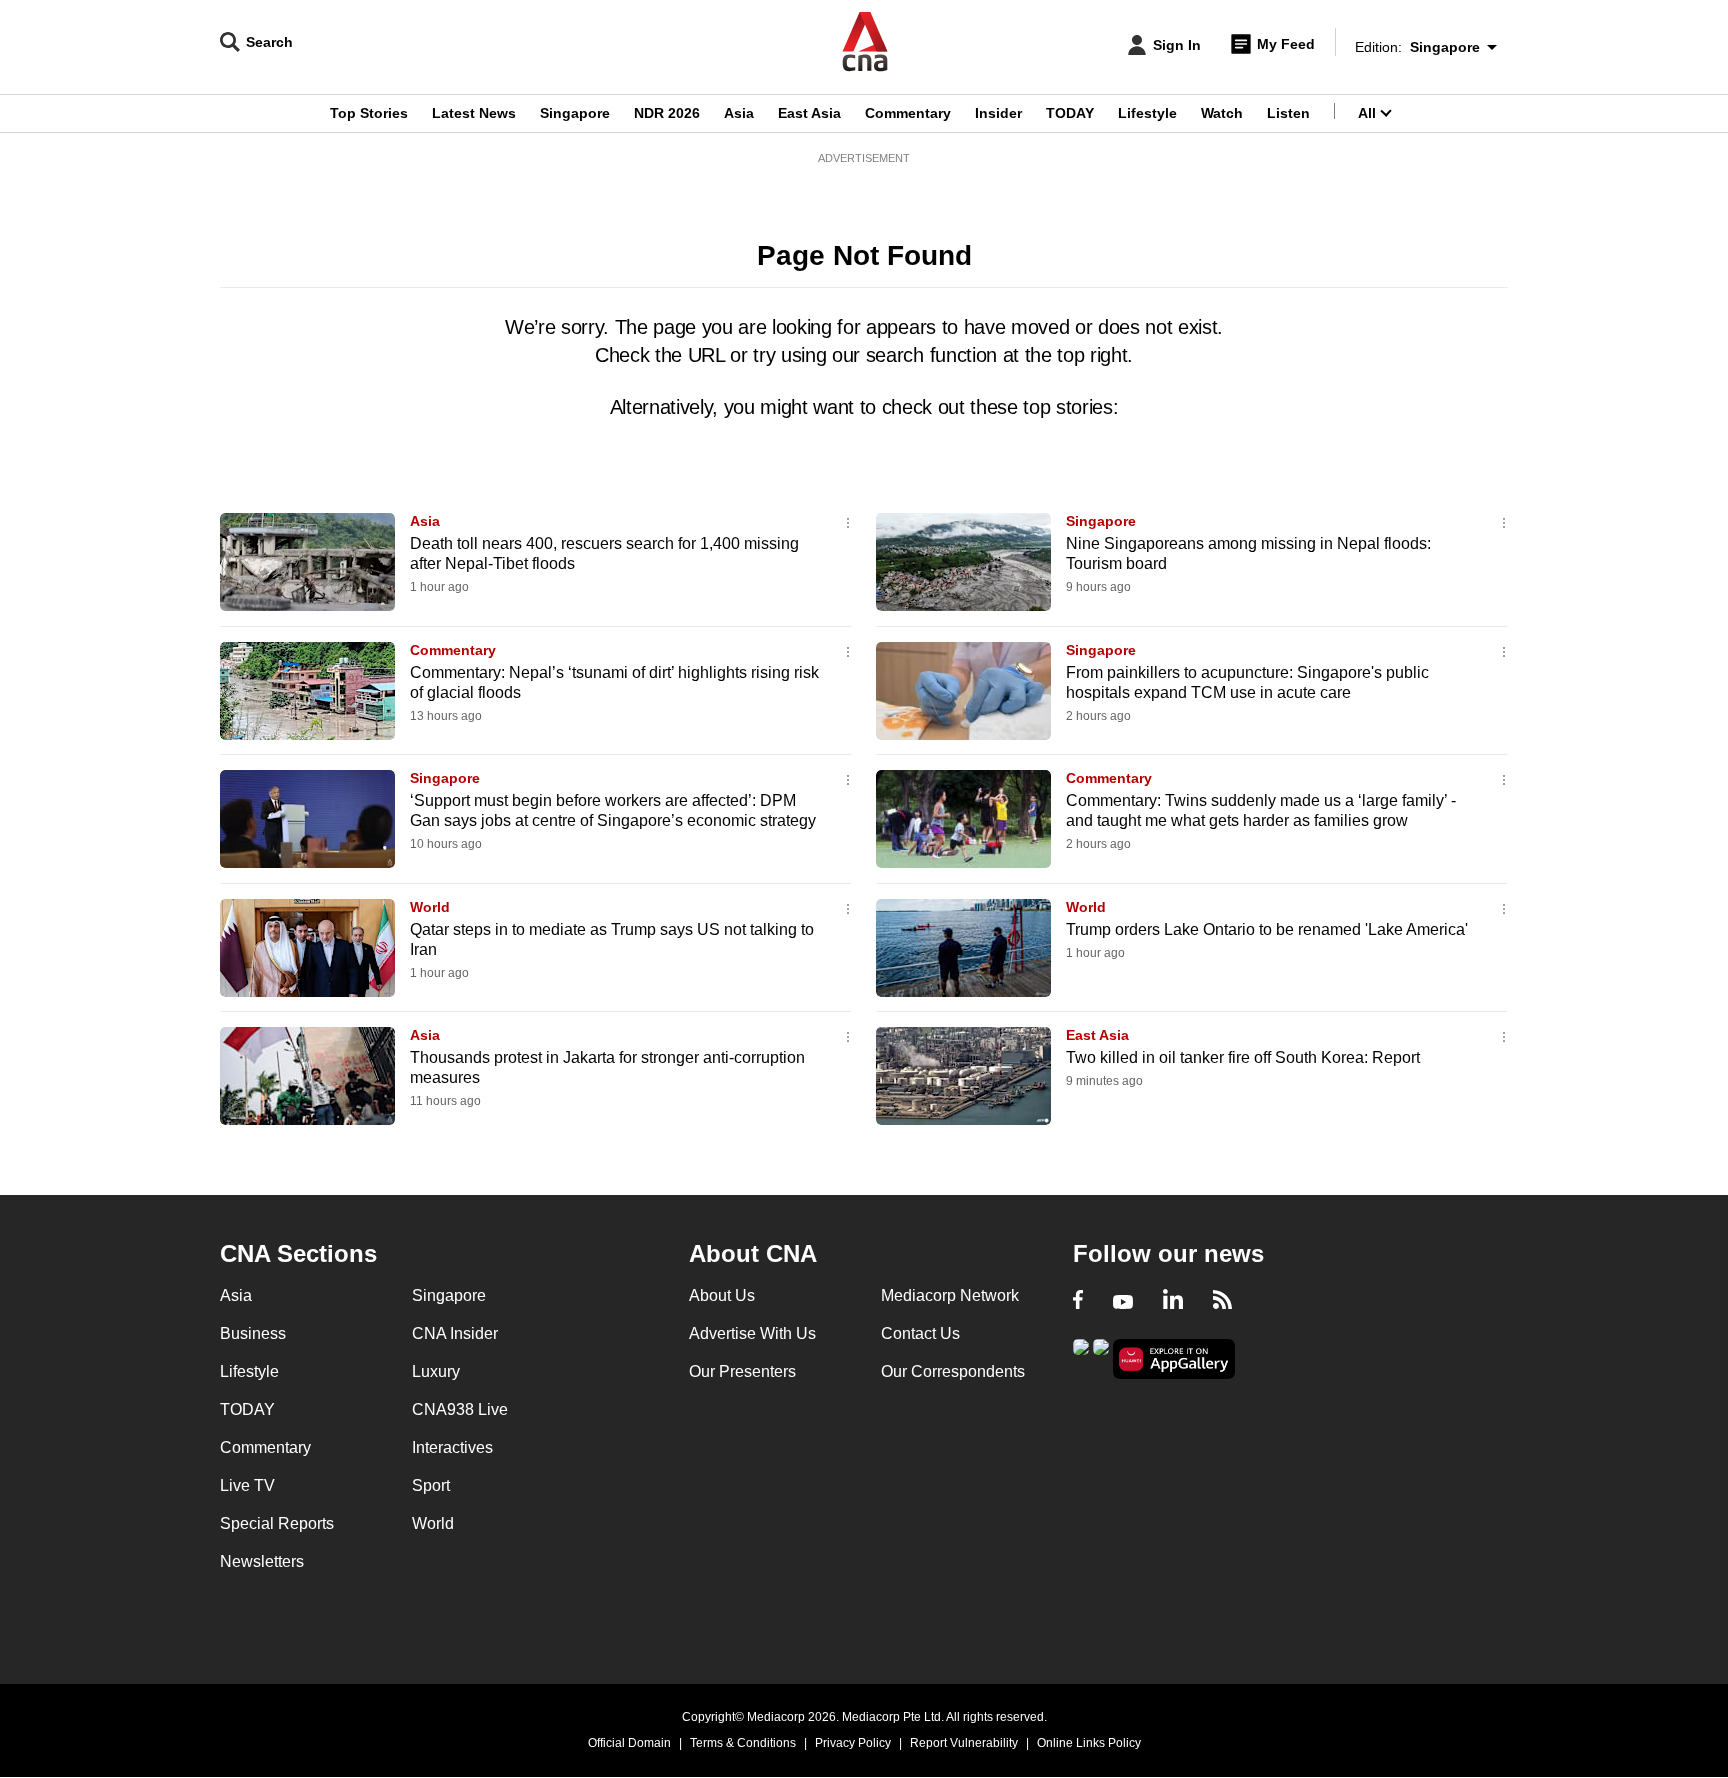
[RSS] (1222, 1302)
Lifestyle (1147, 113)
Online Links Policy (1089, 1743)
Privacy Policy (853, 1743)
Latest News (474, 113)
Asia (739, 113)
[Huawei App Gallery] (1174, 1359)
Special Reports (277, 1523)
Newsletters (262, 1561)
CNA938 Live (460, 1409)
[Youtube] (1123, 1302)
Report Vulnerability (964, 1743)
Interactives (452, 1447)
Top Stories (369, 113)
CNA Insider (455, 1333)
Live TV (247, 1485)
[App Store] (1101, 1357)
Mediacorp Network (950, 1295)
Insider (998, 113)
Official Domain (629, 1743)
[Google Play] (1081, 1357)
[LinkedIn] (1173, 1302)
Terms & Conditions (743, 1743)
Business (253, 1333)
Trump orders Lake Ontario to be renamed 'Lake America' (1267, 929)
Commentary (908, 113)
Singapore (575, 113)
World (430, 907)
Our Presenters (742, 1371)
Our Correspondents (953, 1371)
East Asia (809, 113)
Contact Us (920, 1333)
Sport (431, 1485)
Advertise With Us (752, 1333)
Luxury (436, 1371)
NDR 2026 (667, 113)
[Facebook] (1078, 1302)
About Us (722, 1295)
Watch (1222, 113)
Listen (1288, 113)
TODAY (1070, 113)
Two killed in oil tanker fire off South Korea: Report (1243, 1057)
